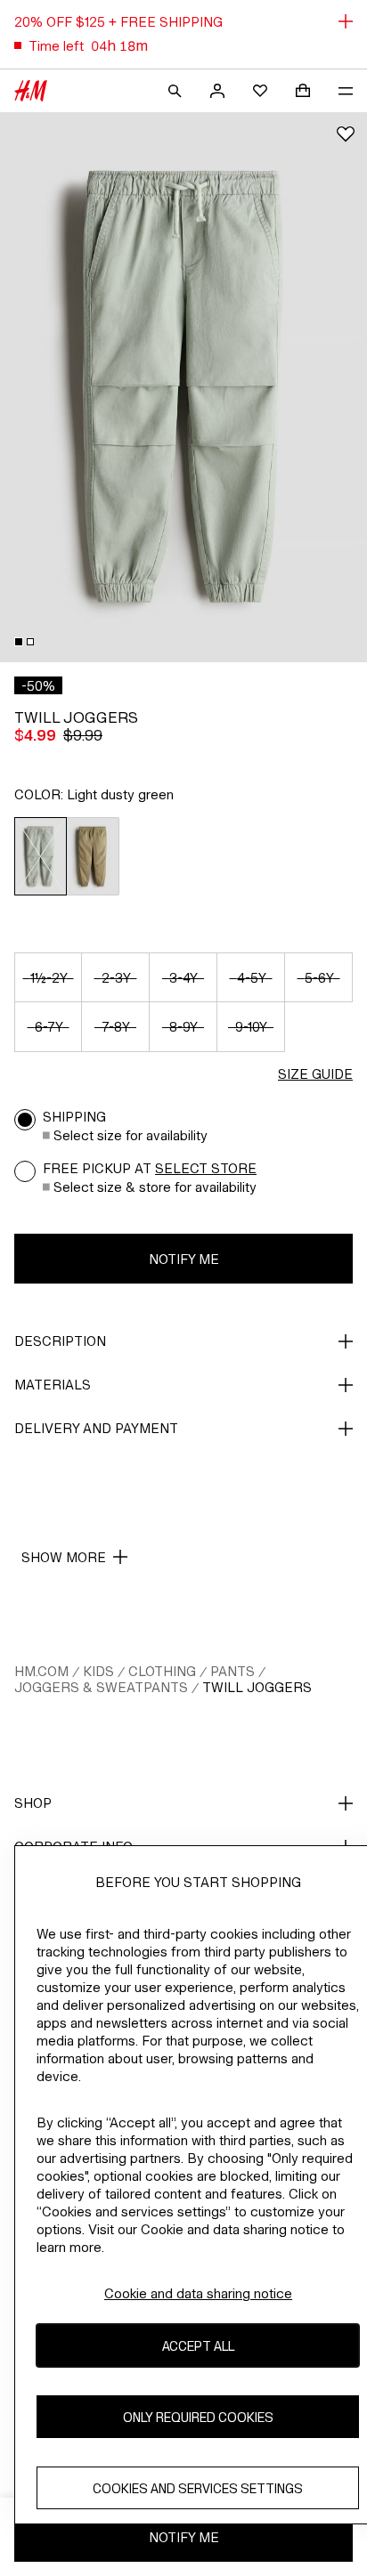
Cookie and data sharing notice (198, 2293)
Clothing (162, 1671)
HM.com (41, 1671)
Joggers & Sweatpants (101, 1687)
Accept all (198, 2346)
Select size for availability (130, 1135)
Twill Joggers (257, 1687)
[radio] (41, 856)
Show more (64, 1557)
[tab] (19, 642)
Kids (98, 1671)
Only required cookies (198, 2417)
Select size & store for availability (155, 1187)
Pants (232, 1671)
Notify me (184, 1259)
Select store (206, 1168)
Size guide (315, 1074)
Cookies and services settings (198, 2488)
